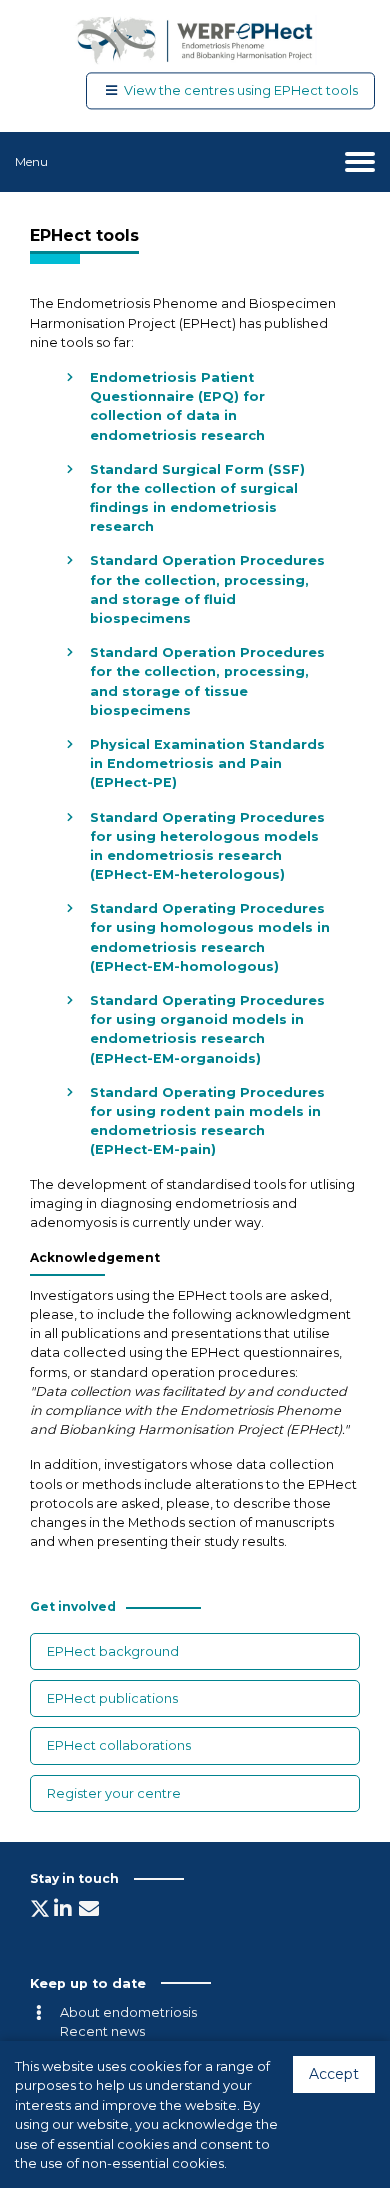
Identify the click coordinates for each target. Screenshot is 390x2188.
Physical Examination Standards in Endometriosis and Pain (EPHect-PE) (207, 763)
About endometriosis (128, 2012)
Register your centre (114, 1793)
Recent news (102, 2031)
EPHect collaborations (119, 1745)
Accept (334, 2074)
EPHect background (113, 1651)
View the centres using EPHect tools (241, 91)
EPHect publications (112, 1698)
